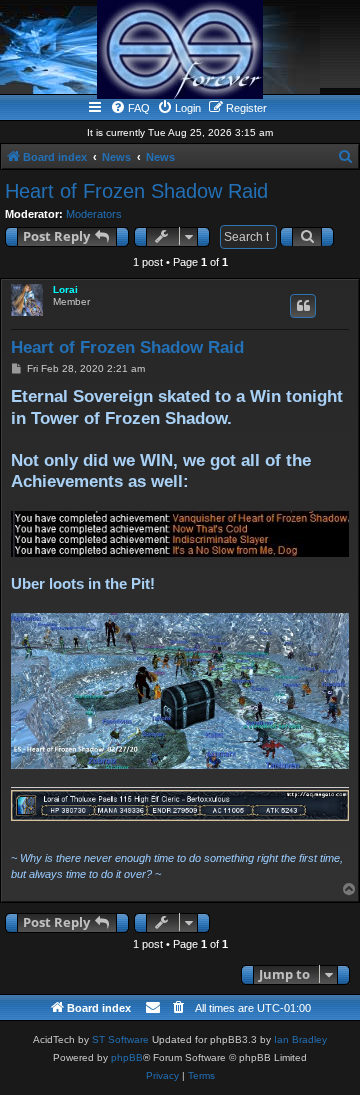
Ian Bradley (300, 1039)
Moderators (94, 214)
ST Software (120, 1039)
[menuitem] (130, 108)
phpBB (127, 1057)
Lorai (65, 289)
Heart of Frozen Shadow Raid (136, 191)
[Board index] (180, 49)
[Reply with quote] (303, 306)
